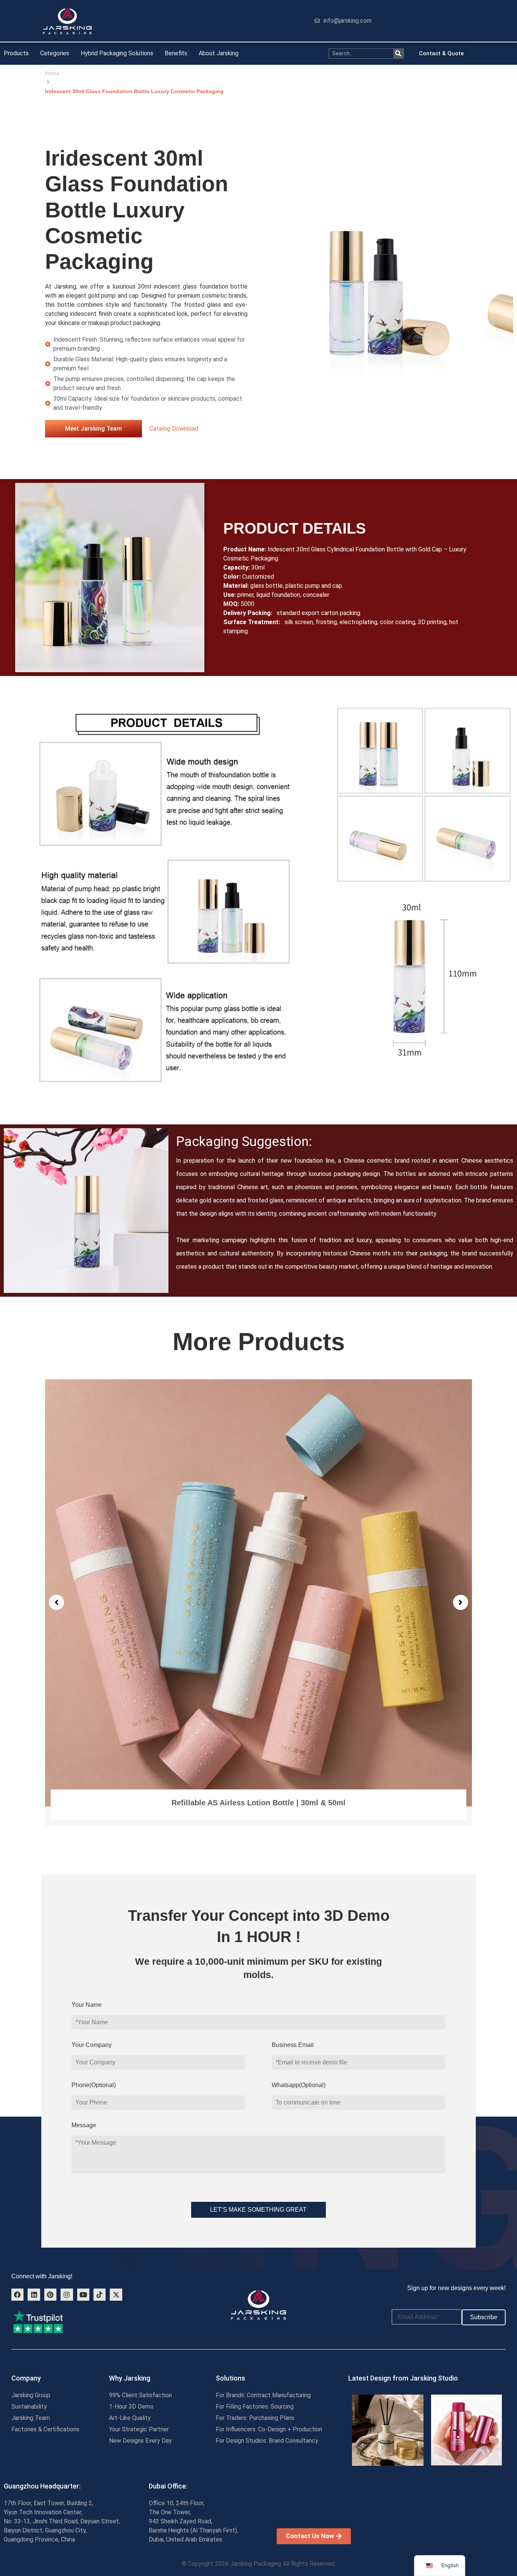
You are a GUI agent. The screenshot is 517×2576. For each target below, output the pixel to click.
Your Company (92, 2045)
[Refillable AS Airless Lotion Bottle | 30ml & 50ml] (258, 1593)
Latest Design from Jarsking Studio (403, 2378)
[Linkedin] (34, 2295)
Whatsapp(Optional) (299, 2085)
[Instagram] (67, 2295)
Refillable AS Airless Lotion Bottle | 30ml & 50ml (258, 1803)
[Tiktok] (100, 2295)
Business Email (293, 2045)
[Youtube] (83, 2295)
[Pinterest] (50, 2295)
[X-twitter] (116, 2295)
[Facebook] (17, 2295)
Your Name (87, 2005)
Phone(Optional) (94, 2085)
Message (84, 2125)
